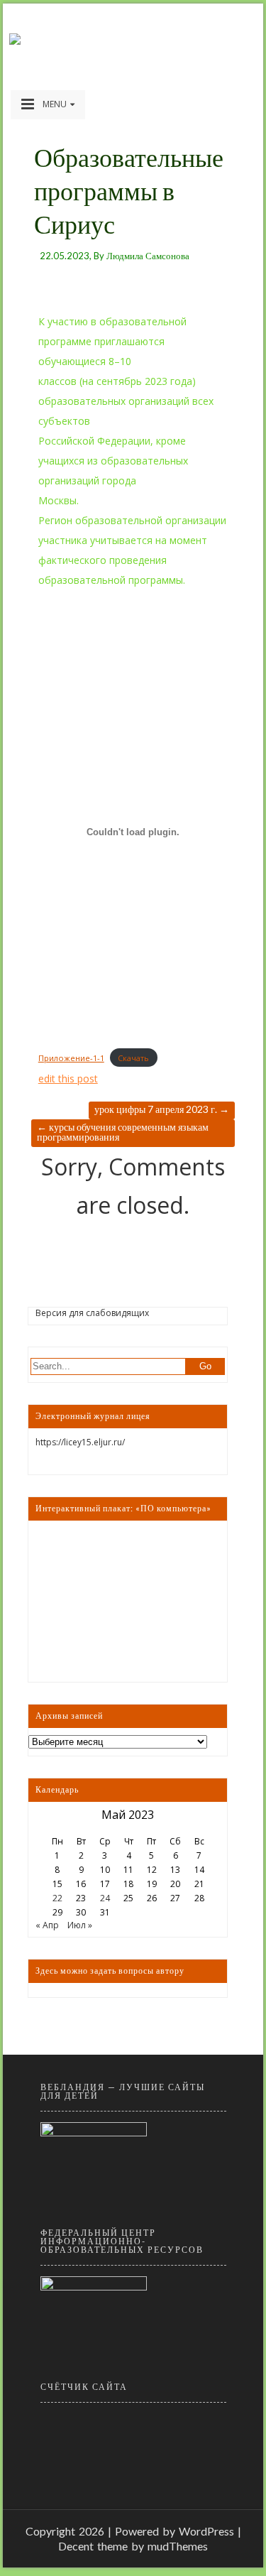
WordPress (206, 2531)
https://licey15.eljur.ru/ (80, 1442)
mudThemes (178, 2546)
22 (57, 1898)
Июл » (80, 1925)
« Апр (47, 1925)
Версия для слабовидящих (92, 1313)
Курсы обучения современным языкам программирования (123, 1132)
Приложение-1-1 (71, 1058)
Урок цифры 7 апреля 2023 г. (162, 1109)
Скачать (133, 1058)
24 (105, 1898)
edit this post (68, 1078)
